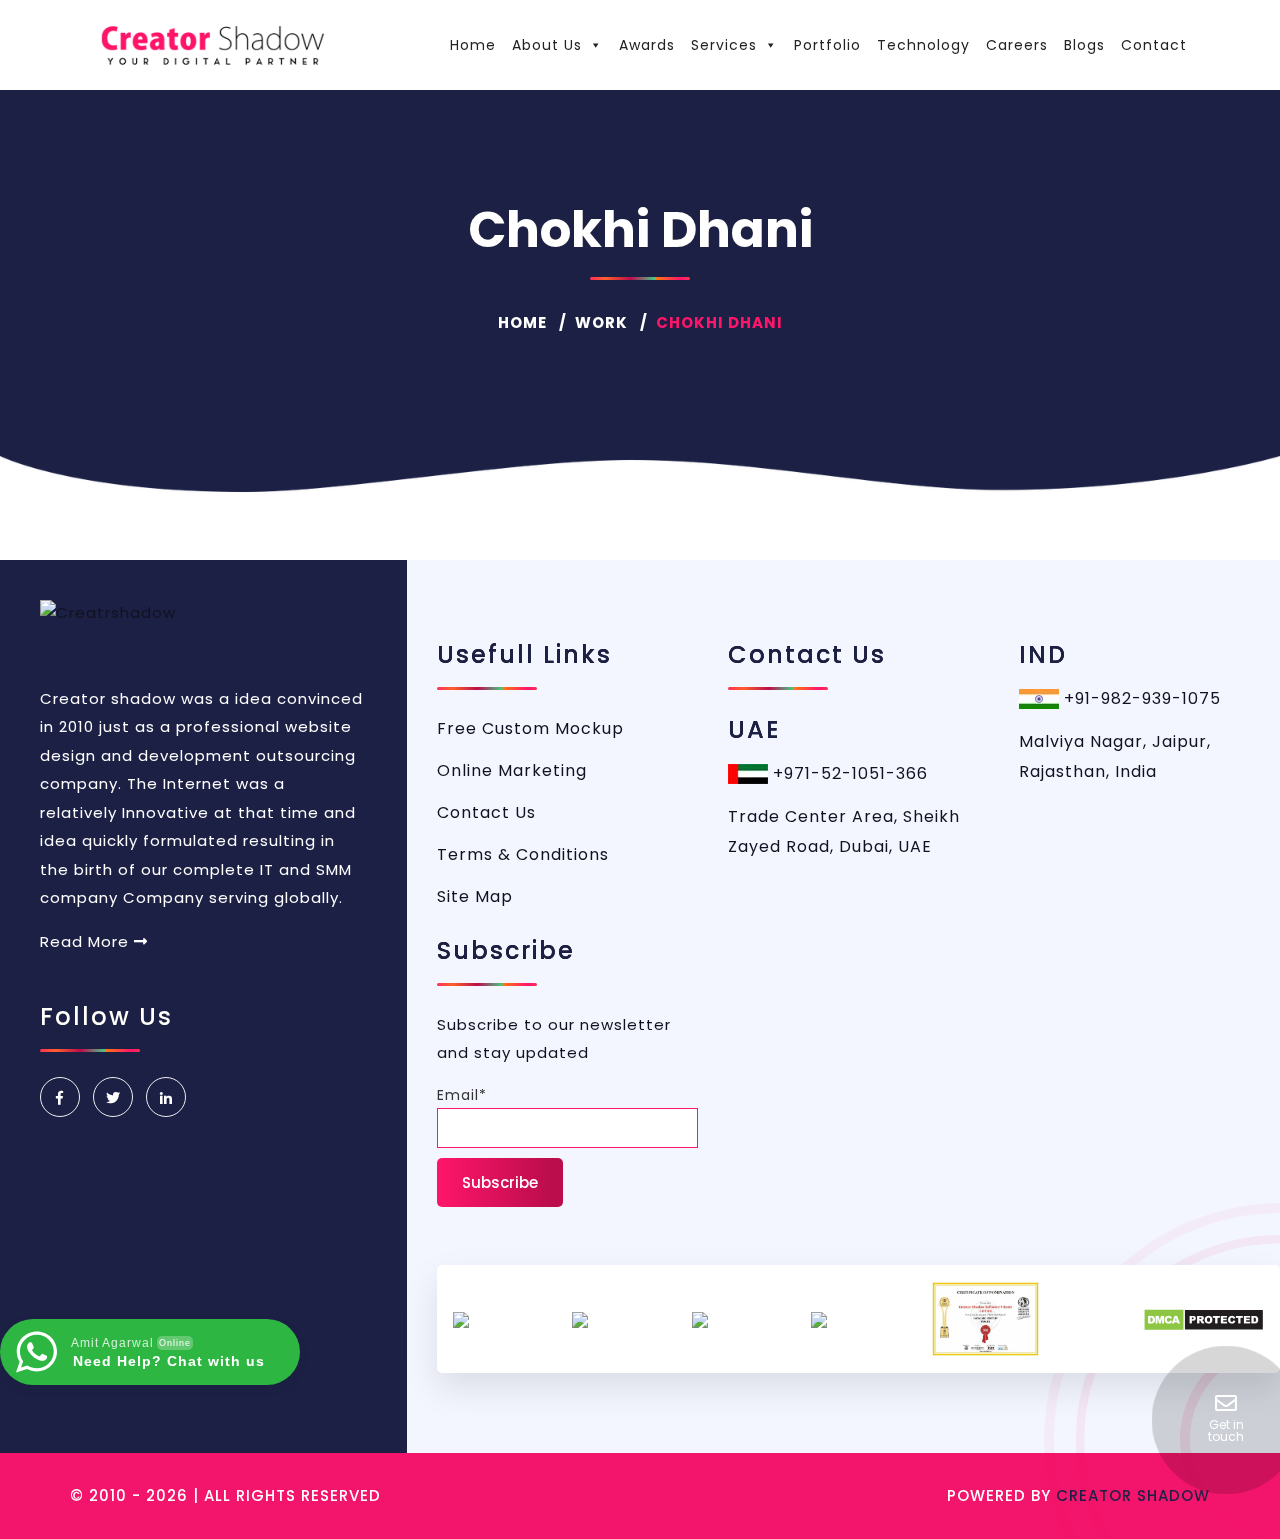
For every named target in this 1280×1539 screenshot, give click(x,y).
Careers (1017, 45)
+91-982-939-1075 (1140, 698)
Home (473, 45)
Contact (1154, 45)
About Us (547, 45)
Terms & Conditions (523, 854)
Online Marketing (512, 770)
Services (724, 45)
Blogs (1084, 45)
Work (601, 322)
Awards (647, 45)
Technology (923, 45)
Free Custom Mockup (530, 728)
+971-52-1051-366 (848, 773)
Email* (462, 1095)
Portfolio (827, 45)
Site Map (475, 896)
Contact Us (486, 812)
